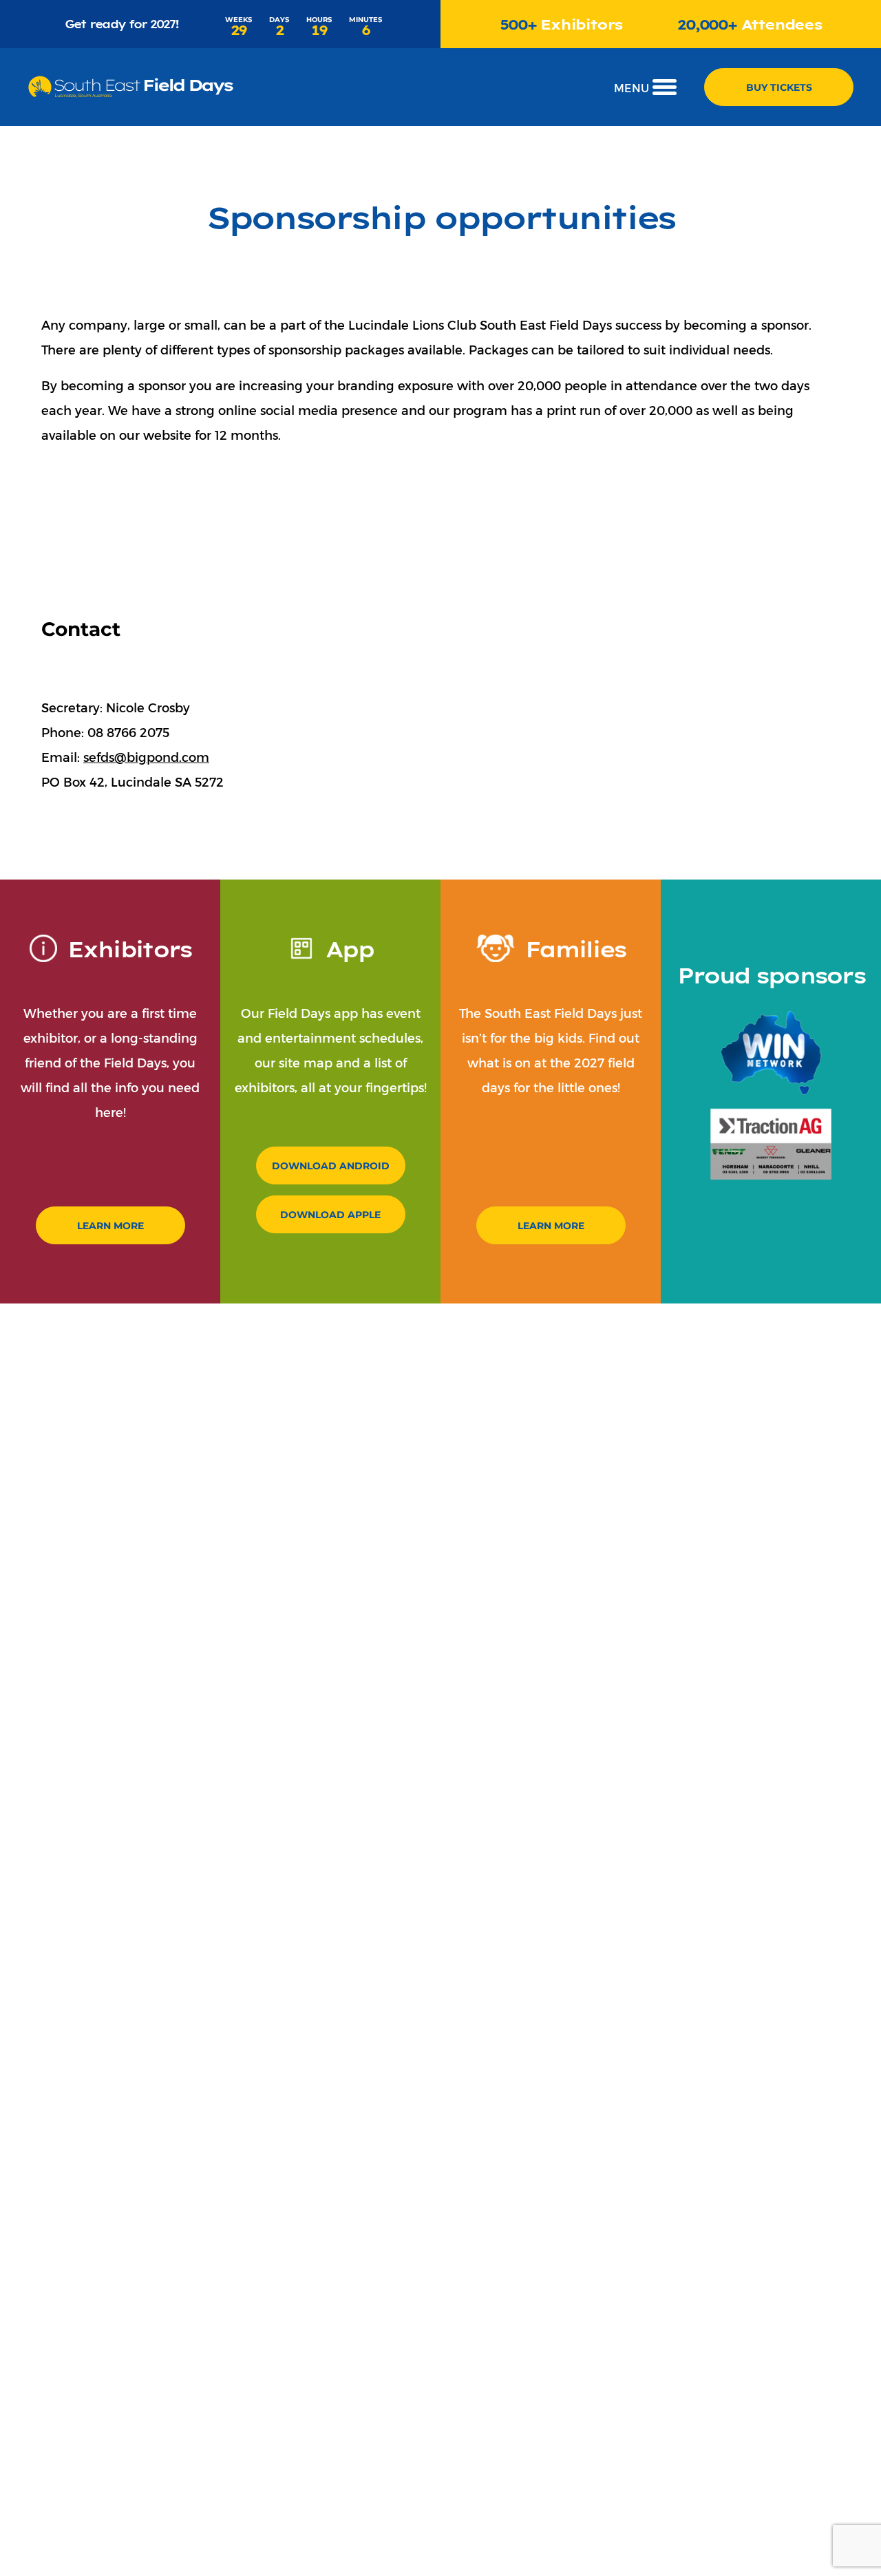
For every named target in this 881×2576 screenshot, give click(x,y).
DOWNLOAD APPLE (330, 1214)
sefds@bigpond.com (146, 757)
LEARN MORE (110, 1225)
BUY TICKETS (779, 87)
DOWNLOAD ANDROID (331, 1165)
